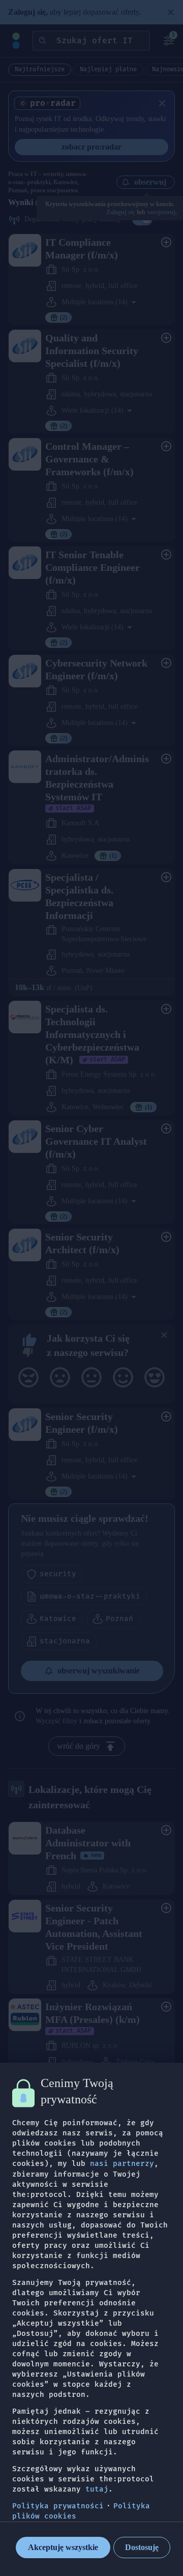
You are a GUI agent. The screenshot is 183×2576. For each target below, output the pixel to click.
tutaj (97, 2489)
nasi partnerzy (122, 2164)
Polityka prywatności (58, 2506)
